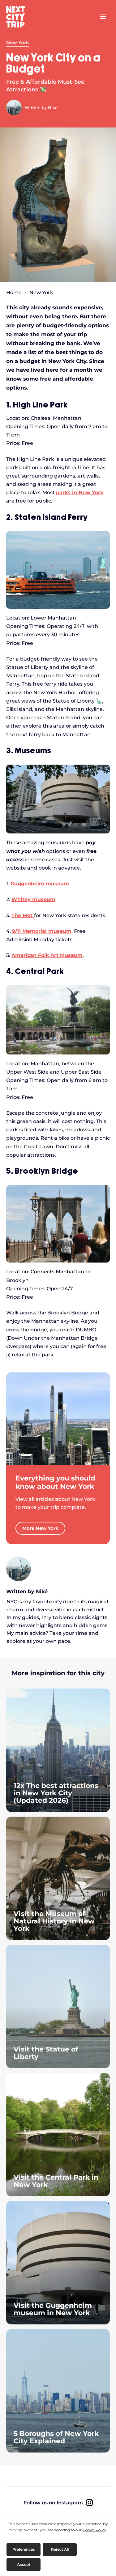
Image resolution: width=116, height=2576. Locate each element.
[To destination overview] (58, 1419)
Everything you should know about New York (55, 1482)
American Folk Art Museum (47, 955)
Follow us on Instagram (53, 2503)
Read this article (58, 1750)
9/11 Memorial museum (42, 931)
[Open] (103, 17)
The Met (23, 915)
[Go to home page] (19, 17)
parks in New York (80, 493)
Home (14, 293)
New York (18, 43)
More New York (40, 1528)
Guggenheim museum (40, 884)
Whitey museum (33, 899)
